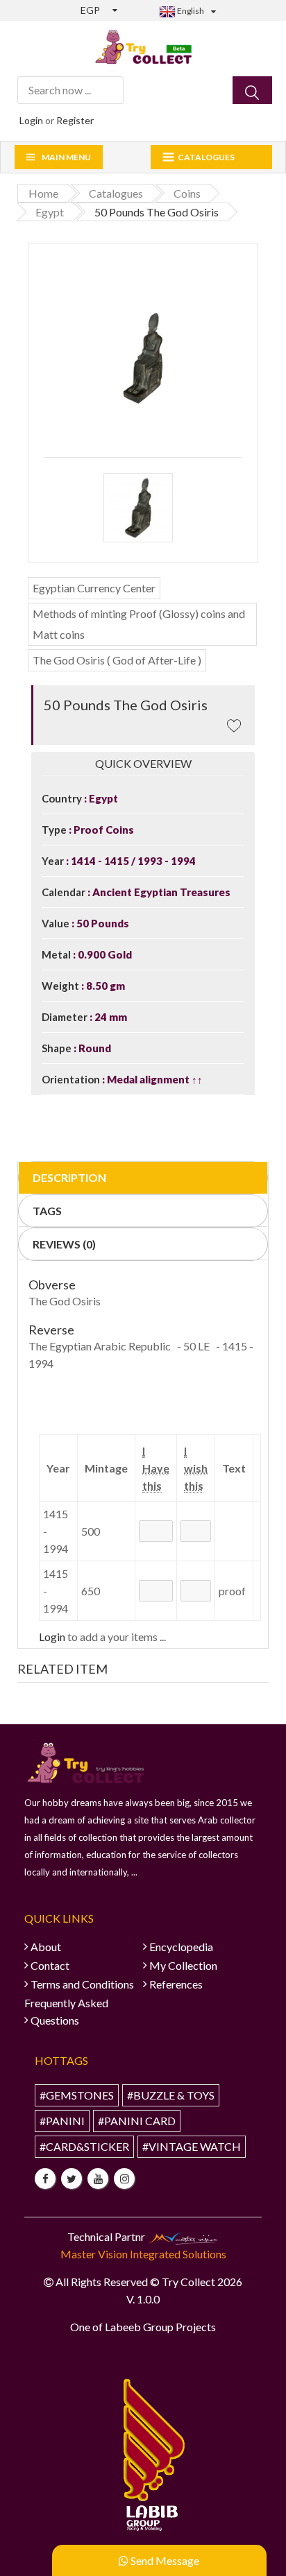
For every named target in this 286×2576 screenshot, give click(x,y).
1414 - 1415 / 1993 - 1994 (132, 861)
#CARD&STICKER (84, 2146)
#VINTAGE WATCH (192, 2146)
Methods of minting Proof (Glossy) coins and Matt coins (139, 624)
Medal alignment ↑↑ (154, 1079)
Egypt (102, 798)
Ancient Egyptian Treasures (160, 892)
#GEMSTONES (77, 2095)
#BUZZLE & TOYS (171, 2095)
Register (75, 120)
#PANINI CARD (137, 2121)
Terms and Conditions (82, 1984)
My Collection (183, 1965)
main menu (66, 157)
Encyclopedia (181, 1947)
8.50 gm (104, 986)
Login (31, 120)
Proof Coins (103, 830)
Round (94, 1048)
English (190, 11)
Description (69, 1177)
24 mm (110, 1017)
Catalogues (206, 157)
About (46, 1947)
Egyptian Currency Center (94, 588)
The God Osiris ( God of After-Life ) (117, 660)
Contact (50, 1965)
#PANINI (62, 2121)
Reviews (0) (64, 1244)
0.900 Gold (104, 954)
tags (47, 1211)
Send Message (164, 2560)
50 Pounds (102, 923)
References (176, 1984)
